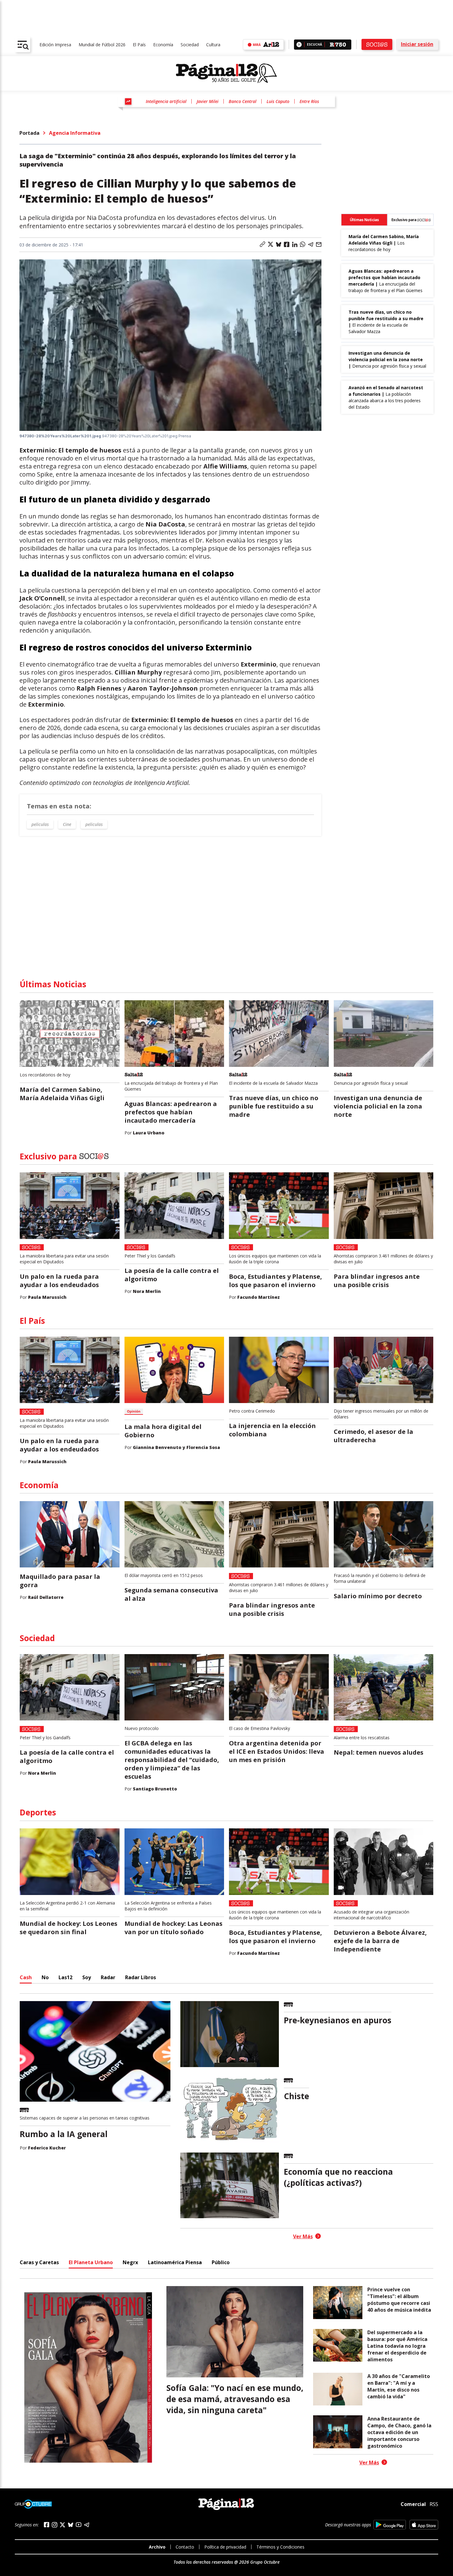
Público (221, 2262)
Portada (29, 133)
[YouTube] (79, 2525)
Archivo (157, 2547)
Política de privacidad (225, 2547)
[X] (63, 2525)
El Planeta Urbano (91, 2262)
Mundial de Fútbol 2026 (102, 45)
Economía (163, 45)
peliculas (40, 824)
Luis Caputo (278, 101)
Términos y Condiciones (280, 2547)
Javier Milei (208, 101)
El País (139, 45)
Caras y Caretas (39, 2262)
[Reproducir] (299, 45)
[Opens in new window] (390, 2525)
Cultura (213, 45)
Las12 (65, 1977)
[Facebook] (47, 2525)
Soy (87, 1977)
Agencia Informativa (75, 133)
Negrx (130, 2262)
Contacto (185, 2547)
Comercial (413, 2504)
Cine (67, 824)
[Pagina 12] (226, 73)
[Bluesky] (71, 2525)
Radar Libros (141, 1977)
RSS (434, 2504)
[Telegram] (87, 2525)
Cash (26, 1977)
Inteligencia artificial (166, 101)
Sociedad (190, 45)
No (45, 1977)
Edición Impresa (55, 45)
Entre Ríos (309, 101)
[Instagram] (55, 2525)
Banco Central (243, 101)
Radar (108, 1977)
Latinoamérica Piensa (175, 2262)
